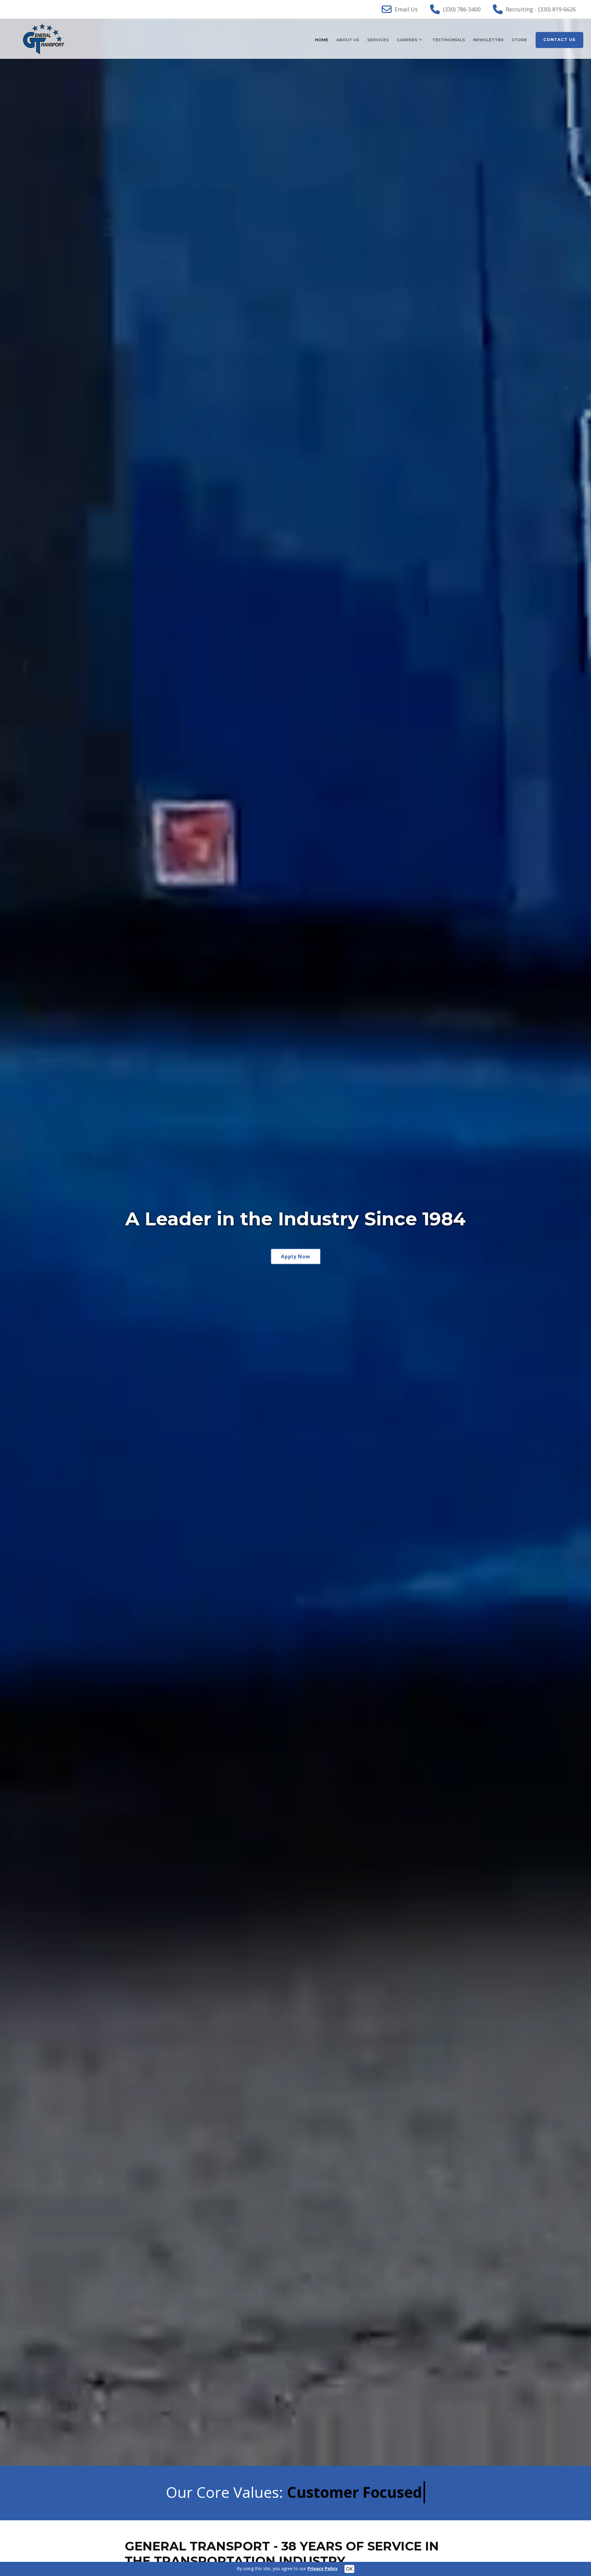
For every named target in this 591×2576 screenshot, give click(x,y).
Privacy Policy (323, 2568)
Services (378, 40)
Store (519, 40)
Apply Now (296, 1256)
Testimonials (449, 40)
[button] (15, 1242)
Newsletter (488, 40)
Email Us (406, 9)
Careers (407, 40)
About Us (348, 40)
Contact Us (559, 39)
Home (322, 40)
